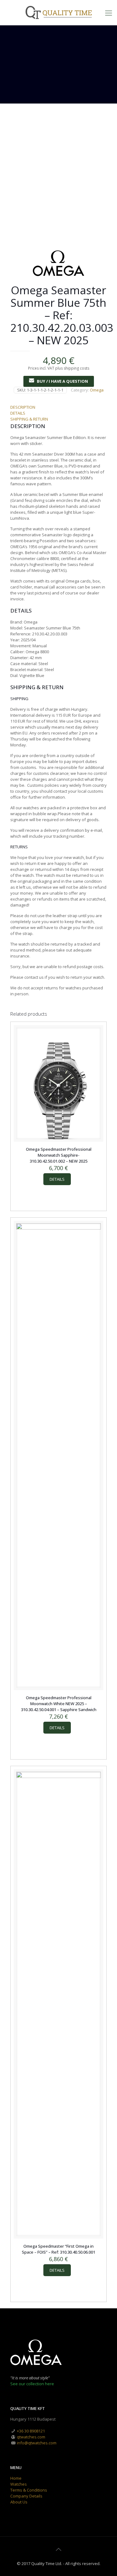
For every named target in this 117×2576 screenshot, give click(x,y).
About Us (19, 2502)
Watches (19, 2484)
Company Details (26, 2496)
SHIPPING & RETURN (29, 419)
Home (16, 2478)
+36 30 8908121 (31, 2431)
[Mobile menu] (109, 13)
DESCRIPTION (23, 407)
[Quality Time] (58, 13)
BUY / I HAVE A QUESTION (62, 381)
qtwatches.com (31, 2437)
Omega (97, 390)
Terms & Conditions (29, 2490)
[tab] (58, 407)
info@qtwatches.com (37, 2443)
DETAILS (18, 413)
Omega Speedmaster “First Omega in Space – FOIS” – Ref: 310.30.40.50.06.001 (58, 2249)
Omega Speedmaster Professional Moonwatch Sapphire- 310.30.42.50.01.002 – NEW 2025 (59, 1155)
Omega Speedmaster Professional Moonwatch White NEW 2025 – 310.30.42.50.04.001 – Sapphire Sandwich (59, 1704)
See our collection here (32, 2384)
